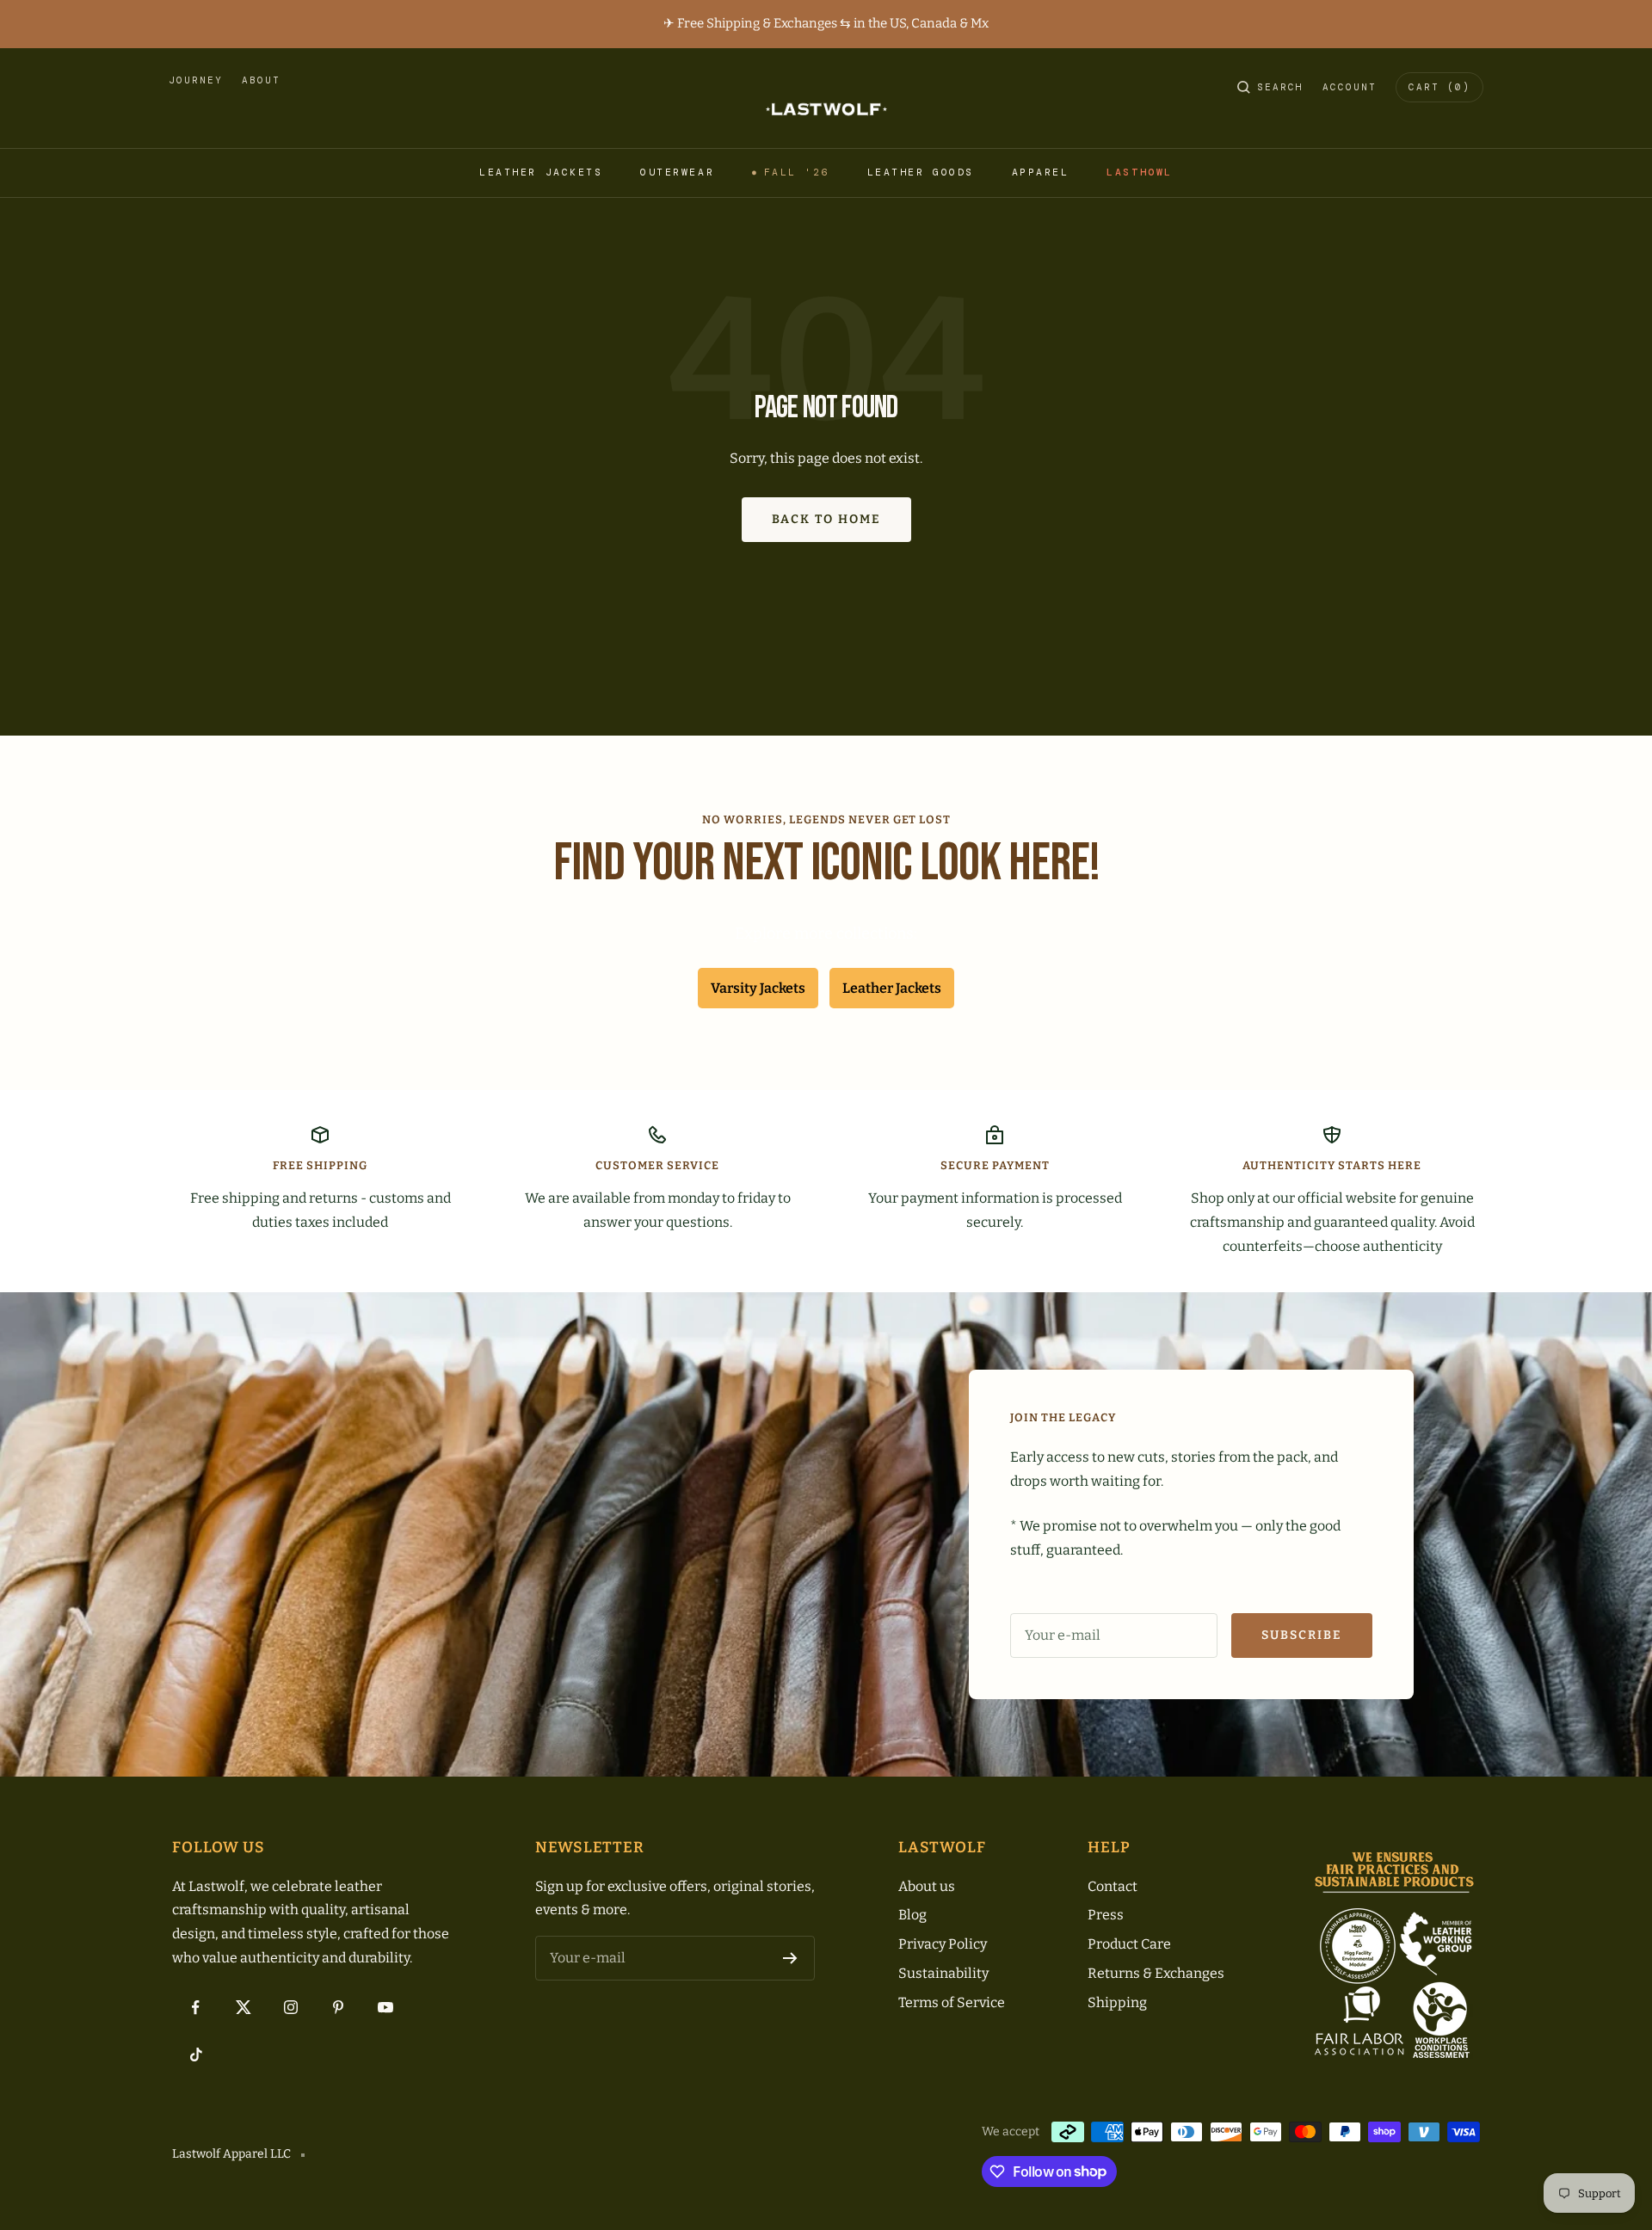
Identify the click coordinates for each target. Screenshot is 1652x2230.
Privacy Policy (943, 1944)
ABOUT (261, 80)
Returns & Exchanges (1156, 1973)
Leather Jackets (892, 988)
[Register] (790, 1958)
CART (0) (1439, 87)
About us (927, 1886)
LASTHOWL (1139, 172)
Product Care (1129, 1944)
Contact (1113, 1886)
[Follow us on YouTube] (385, 2008)
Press (1106, 1915)
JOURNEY (196, 80)
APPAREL (1041, 172)
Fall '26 (797, 172)
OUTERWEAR (677, 172)
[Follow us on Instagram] (290, 2008)
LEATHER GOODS (921, 172)
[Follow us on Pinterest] (338, 2008)
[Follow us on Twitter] (243, 2008)
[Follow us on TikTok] (196, 2055)
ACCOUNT (1350, 87)
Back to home (826, 519)
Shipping (1117, 2002)
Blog (912, 1915)
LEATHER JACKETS (541, 172)
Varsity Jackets (758, 988)
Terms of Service (952, 2002)
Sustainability (943, 1973)
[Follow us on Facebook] (196, 2008)
